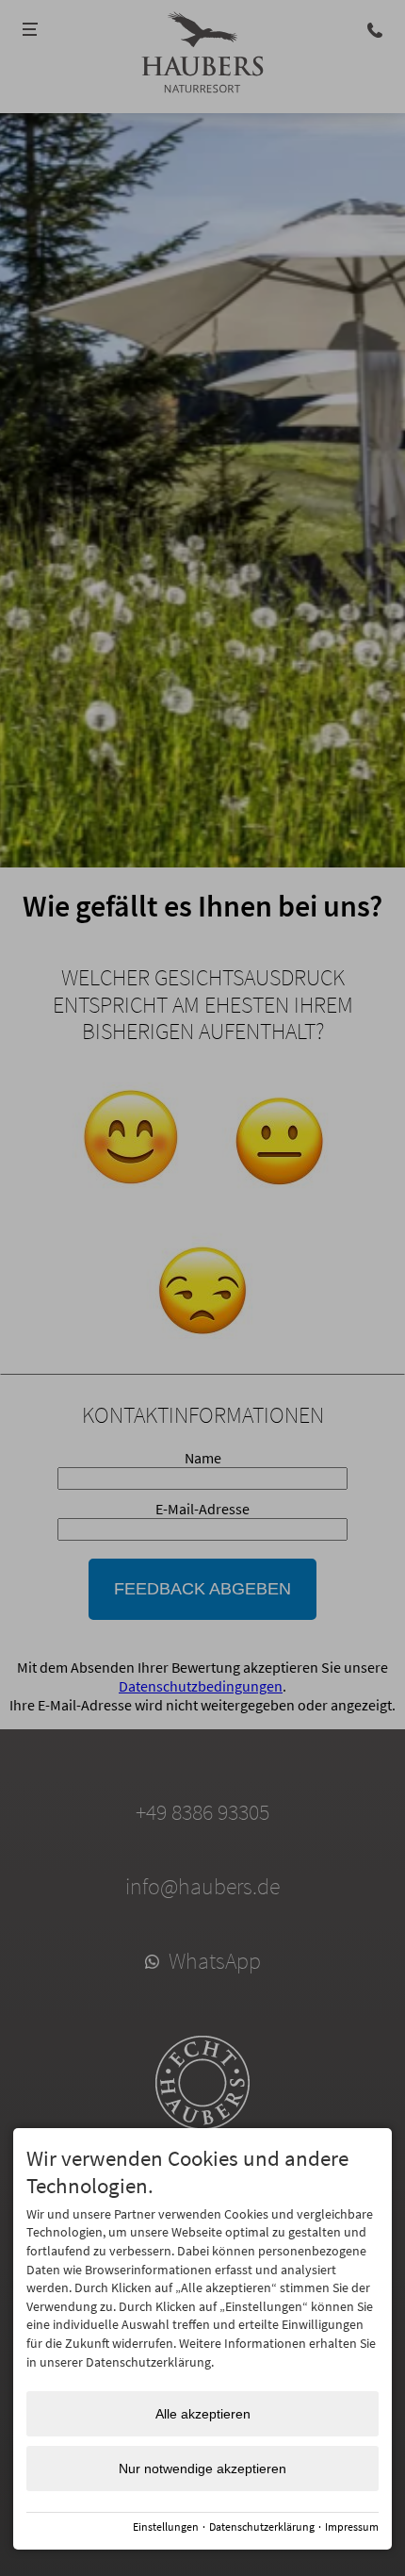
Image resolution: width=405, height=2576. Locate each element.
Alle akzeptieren (203, 2414)
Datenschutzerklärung (262, 2526)
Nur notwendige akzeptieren (202, 2469)
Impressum (352, 2526)
